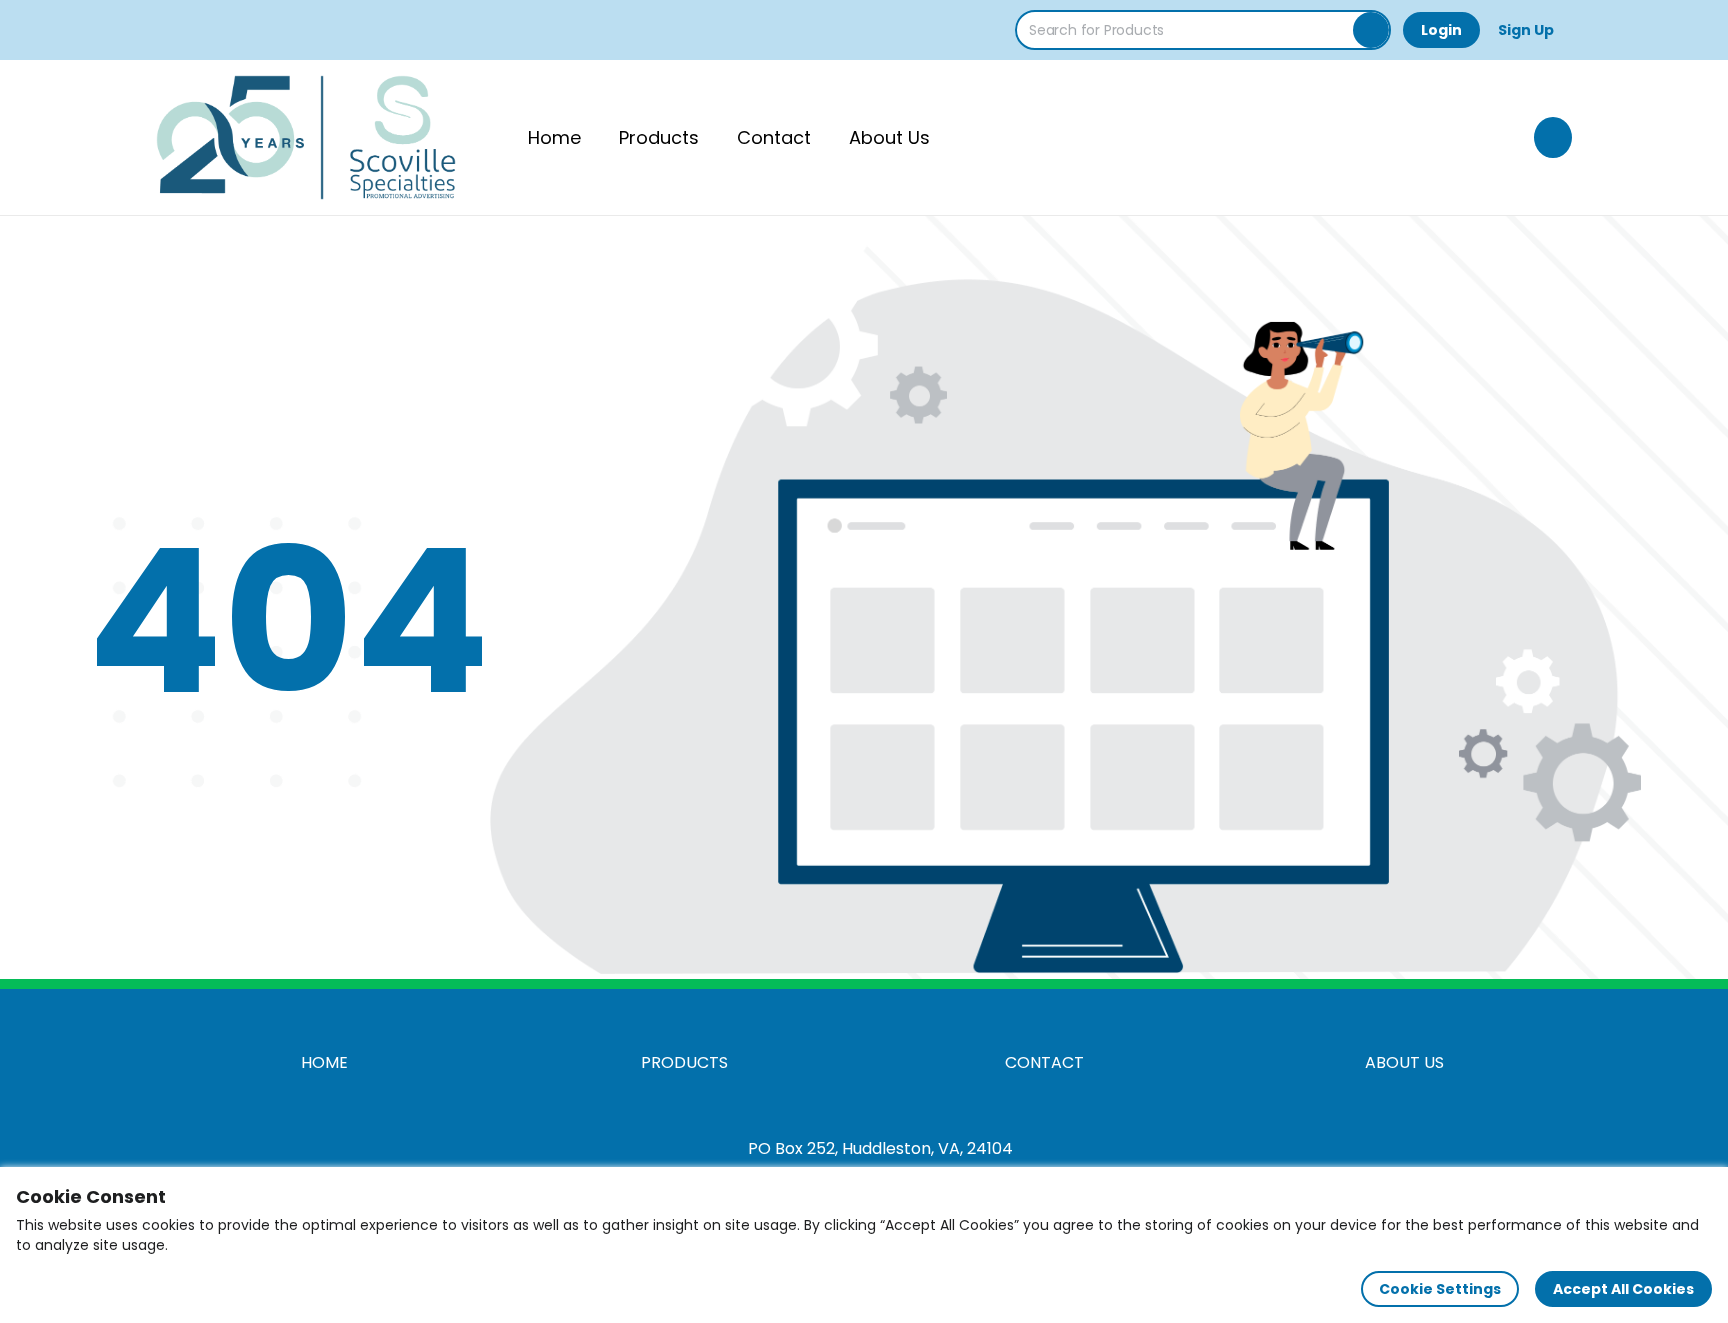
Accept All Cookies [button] (1623, 1289)
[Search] (1371, 30)
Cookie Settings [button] (1440, 1289)
